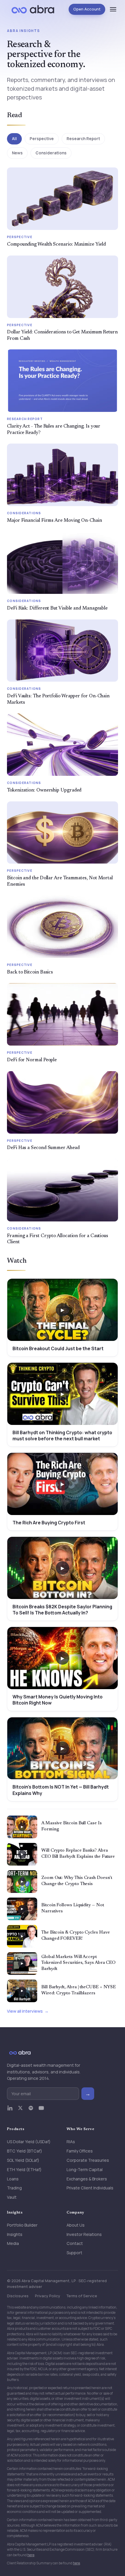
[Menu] (113, 9)
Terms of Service (82, 2296)
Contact (75, 2243)
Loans (13, 2179)
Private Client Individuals (90, 2188)
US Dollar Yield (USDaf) (29, 2142)
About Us (76, 2225)
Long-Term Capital (85, 2169)
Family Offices (80, 2151)
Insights (15, 2234)
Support (74, 2253)
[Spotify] (31, 2111)
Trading (14, 2188)
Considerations (51, 153)
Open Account (87, 9)
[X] (20, 2111)
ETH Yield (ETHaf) (24, 2169)
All (14, 139)
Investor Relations (84, 2234)
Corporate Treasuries (88, 2160)
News (17, 153)
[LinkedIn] (10, 2111)
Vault (12, 2197)
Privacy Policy (48, 2296)
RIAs (71, 2142)
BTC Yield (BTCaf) (25, 2151)
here (31, 2555)
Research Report (83, 139)
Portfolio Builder (22, 2225)
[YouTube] (41, 2111)
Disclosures (18, 2296)
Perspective (42, 139)
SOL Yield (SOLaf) (23, 2160)
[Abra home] (33, 9)
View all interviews (25, 2011)
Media (13, 2243)
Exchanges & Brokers (87, 2179)
